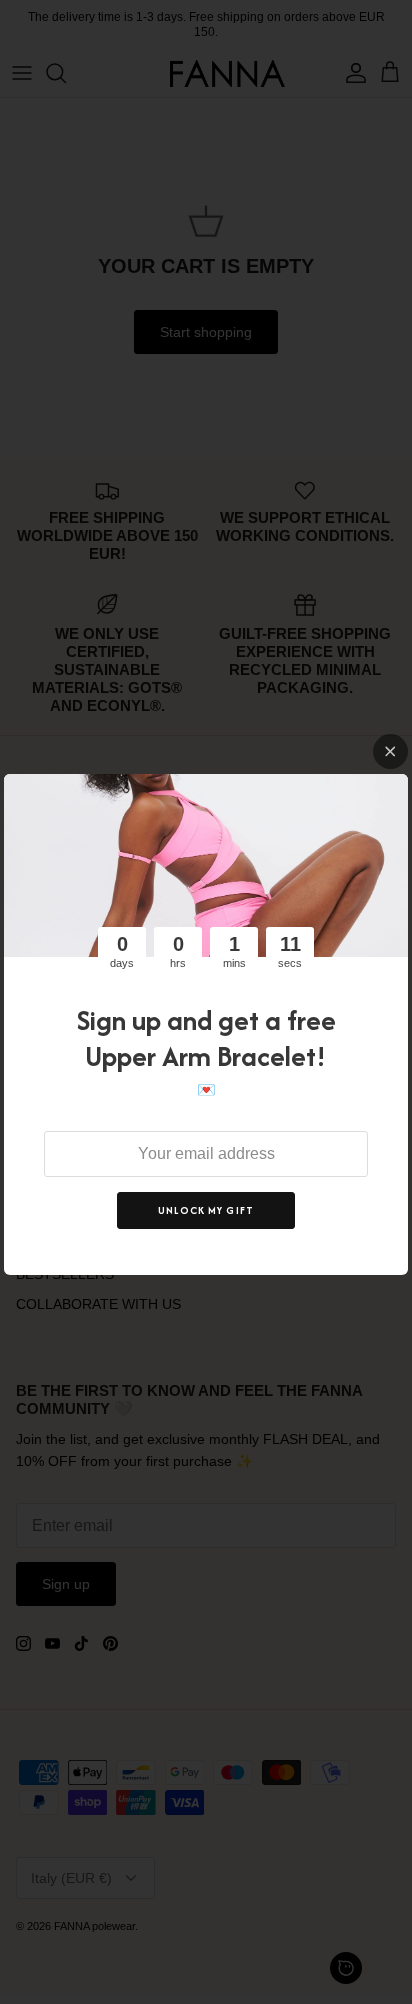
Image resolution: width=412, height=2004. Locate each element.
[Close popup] (390, 751)
